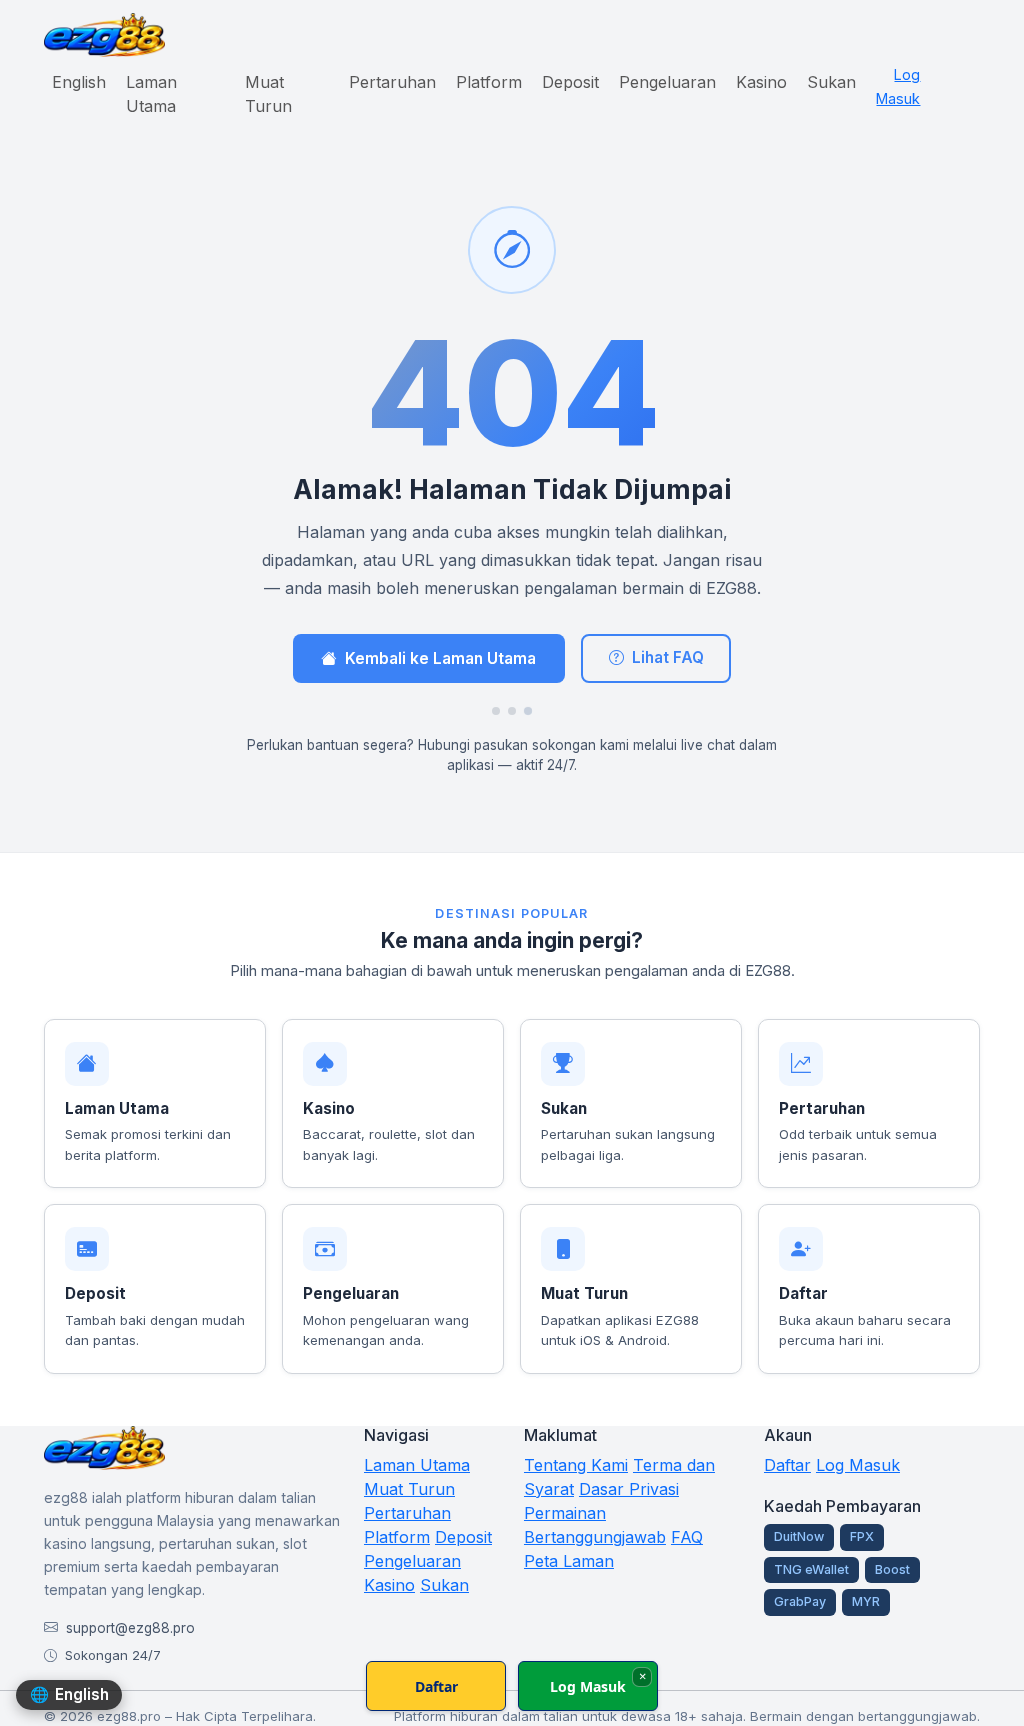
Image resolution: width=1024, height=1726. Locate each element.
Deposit (570, 82)
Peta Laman (569, 1561)
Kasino (761, 82)
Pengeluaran (667, 82)
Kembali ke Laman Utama (440, 658)
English (79, 82)
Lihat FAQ (668, 657)
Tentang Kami (576, 1465)
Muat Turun (268, 94)
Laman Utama (151, 94)
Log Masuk (898, 86)
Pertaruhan (392, 82)
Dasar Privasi (629, 1489)
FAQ (687, 1537)
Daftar (787, 1465)
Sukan (831, 82)
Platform (489, 82)
